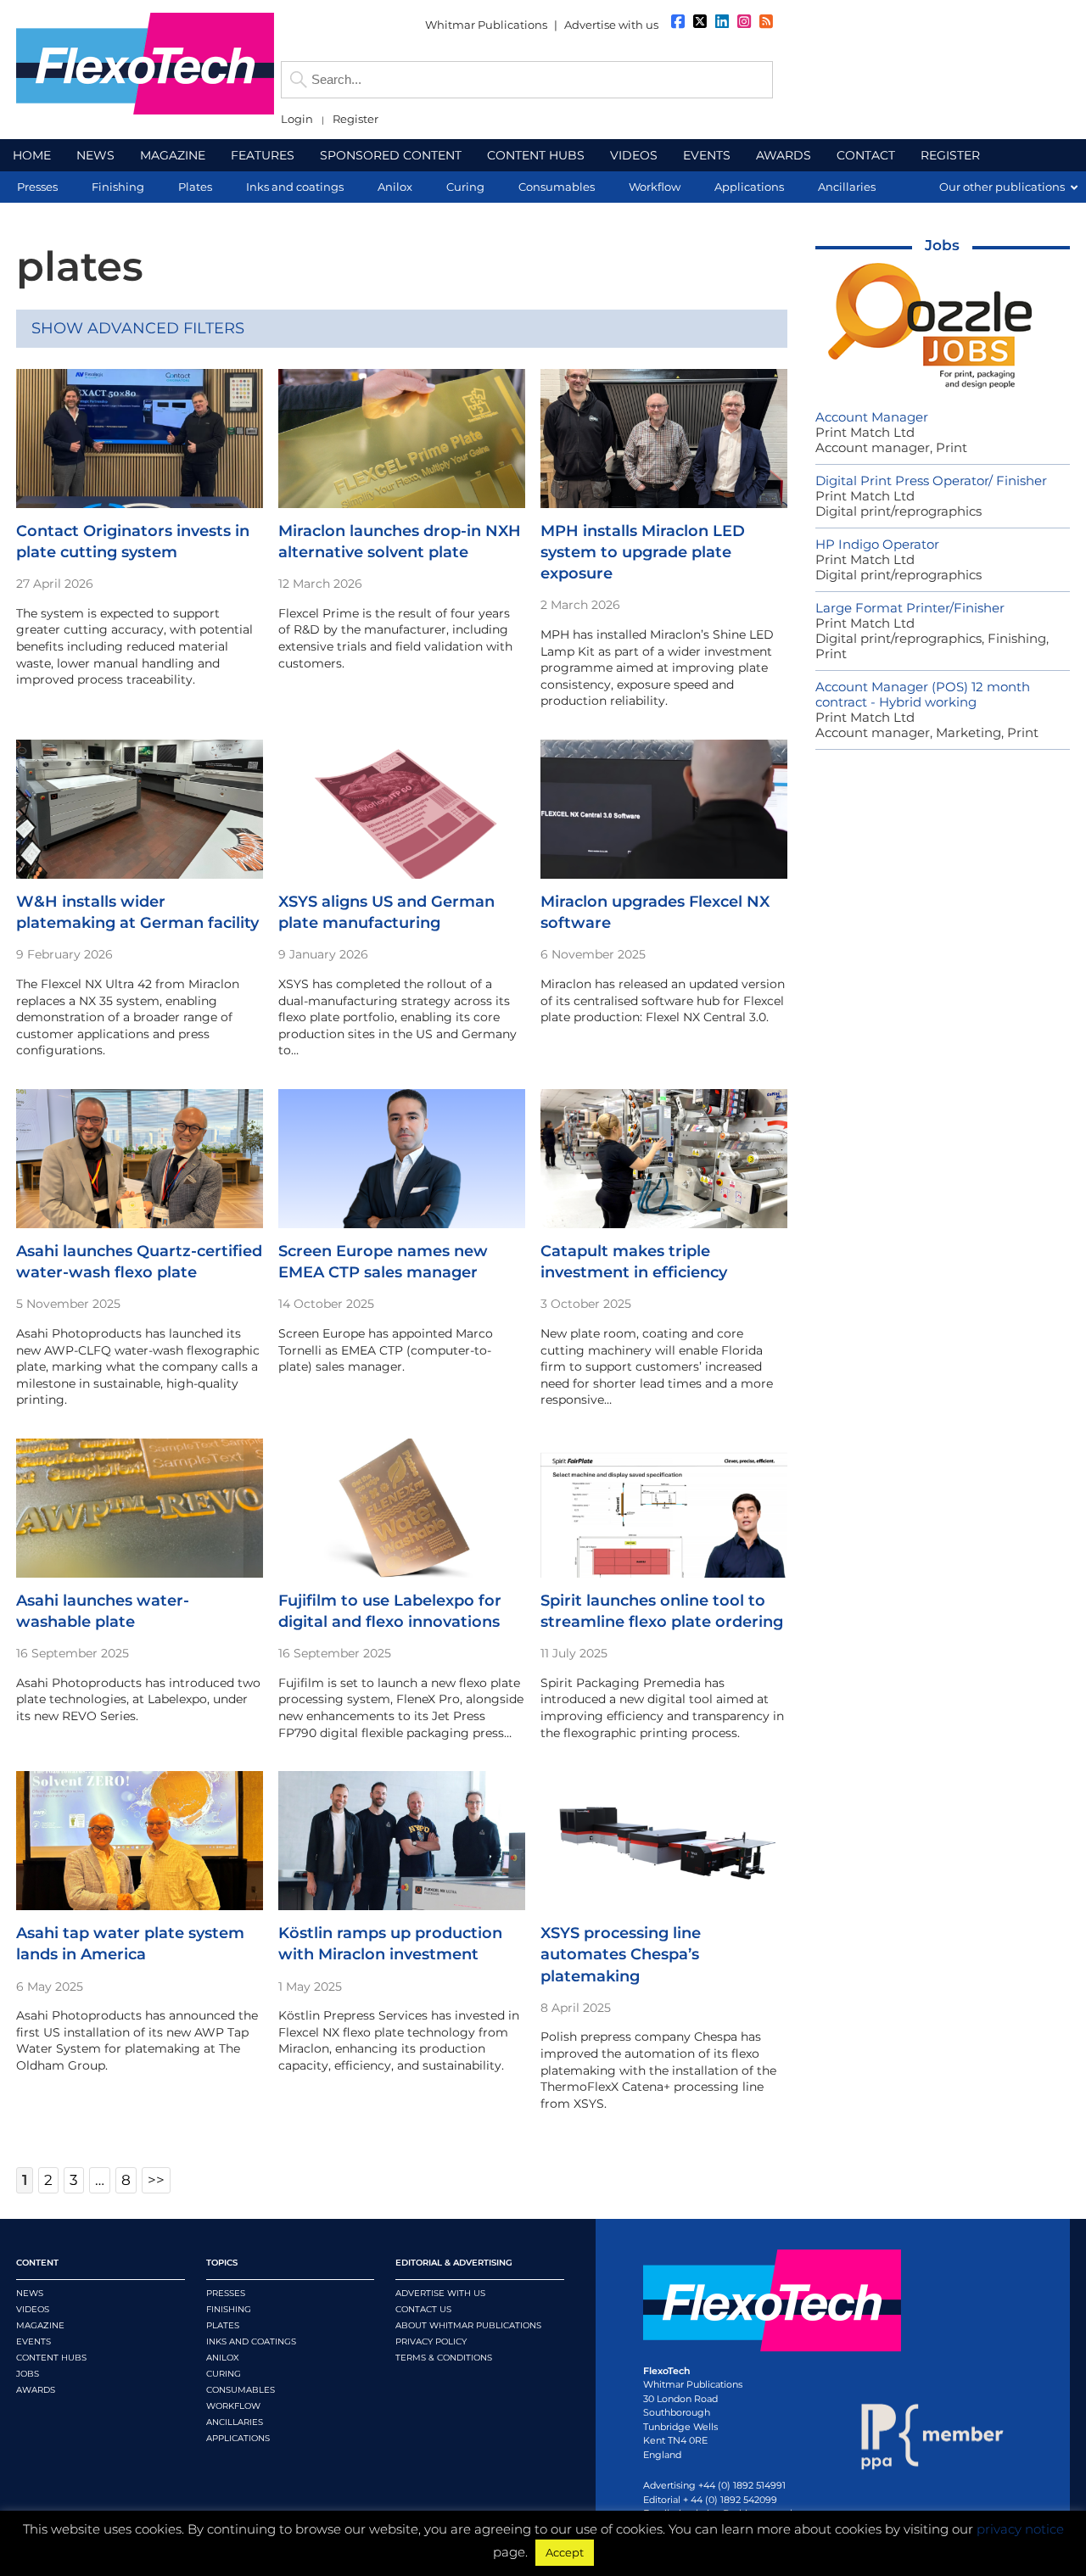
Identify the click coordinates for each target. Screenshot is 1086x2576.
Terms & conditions (444, 2358)
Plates (223, 2325)
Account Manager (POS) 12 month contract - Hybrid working (923, 694)
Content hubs (51, 2358)
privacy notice (1020, 2529)
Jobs (942, 245)
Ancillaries (235, 2422)
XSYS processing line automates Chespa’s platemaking (621, 1954)
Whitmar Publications (486, 25)
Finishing (229, 2309)
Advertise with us (611, 25)
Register (355, 119)
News (30, 2293)
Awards (36, 2390)
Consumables (241, 2390)
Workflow (233, 2406)
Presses (226, 2293)
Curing (224, 2374)
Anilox (223, 2358)
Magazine (40, 2325)
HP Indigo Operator (877, 544)
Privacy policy (431, 2341)
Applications (238, 2438)
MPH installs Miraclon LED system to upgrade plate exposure (643, 552)
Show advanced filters (138, 328)
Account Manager (872, 417)
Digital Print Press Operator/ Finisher (931, 481)
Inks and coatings (251, 2341)
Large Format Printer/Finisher (910, 608)
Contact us (423, 2309)
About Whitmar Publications (468, 2325)
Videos (33, 2309)
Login (297, 119)
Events (34, 2341)
